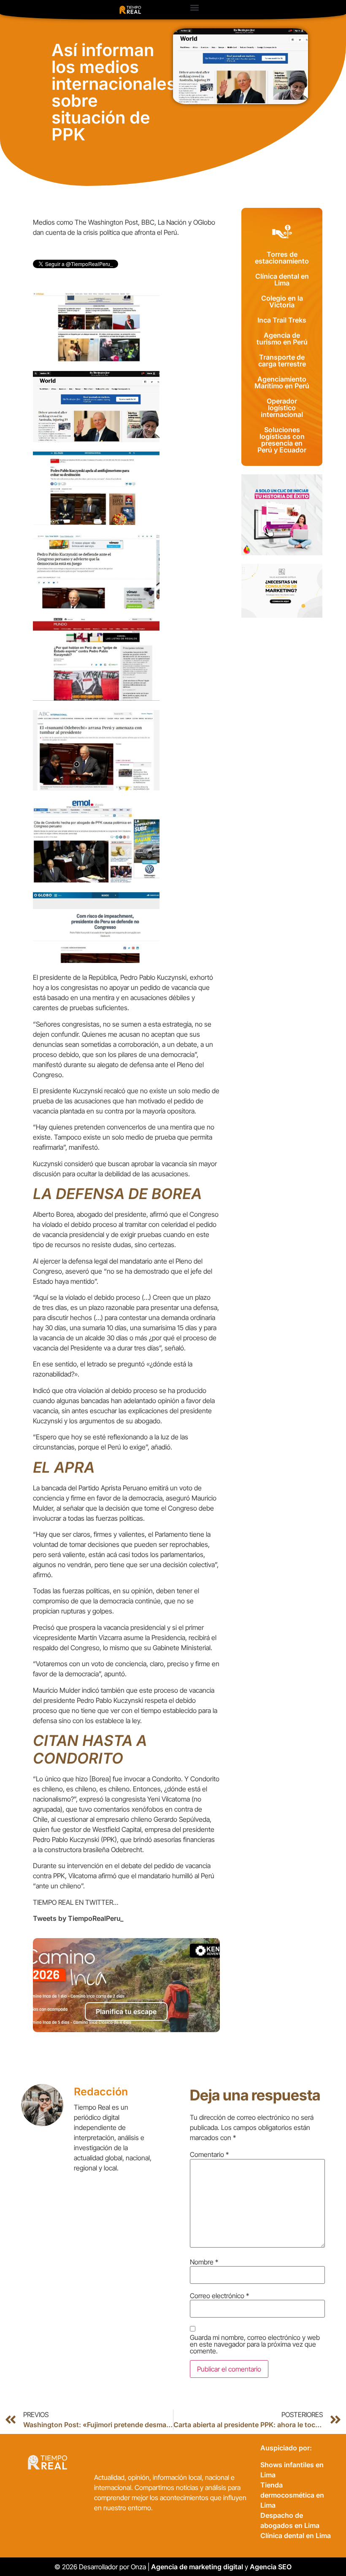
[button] (195, 7)
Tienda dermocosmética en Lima (292, 2495)
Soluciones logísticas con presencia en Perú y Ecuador (282, 440)
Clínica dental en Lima (282, 280)
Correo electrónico (219, 2296)
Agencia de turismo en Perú (282, 339)
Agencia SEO (272, 2567)
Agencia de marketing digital (197, 2567)
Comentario (209, 2154)
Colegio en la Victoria (282, 301)
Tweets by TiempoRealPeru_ (78, 1918)
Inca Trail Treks (282, 320)
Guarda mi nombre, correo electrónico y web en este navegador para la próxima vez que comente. (255, 2344)
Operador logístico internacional (282, 408)
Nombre (204, 2262)
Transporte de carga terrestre (282, 360)
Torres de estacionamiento (282, 258)
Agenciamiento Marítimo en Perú (282, 382)
